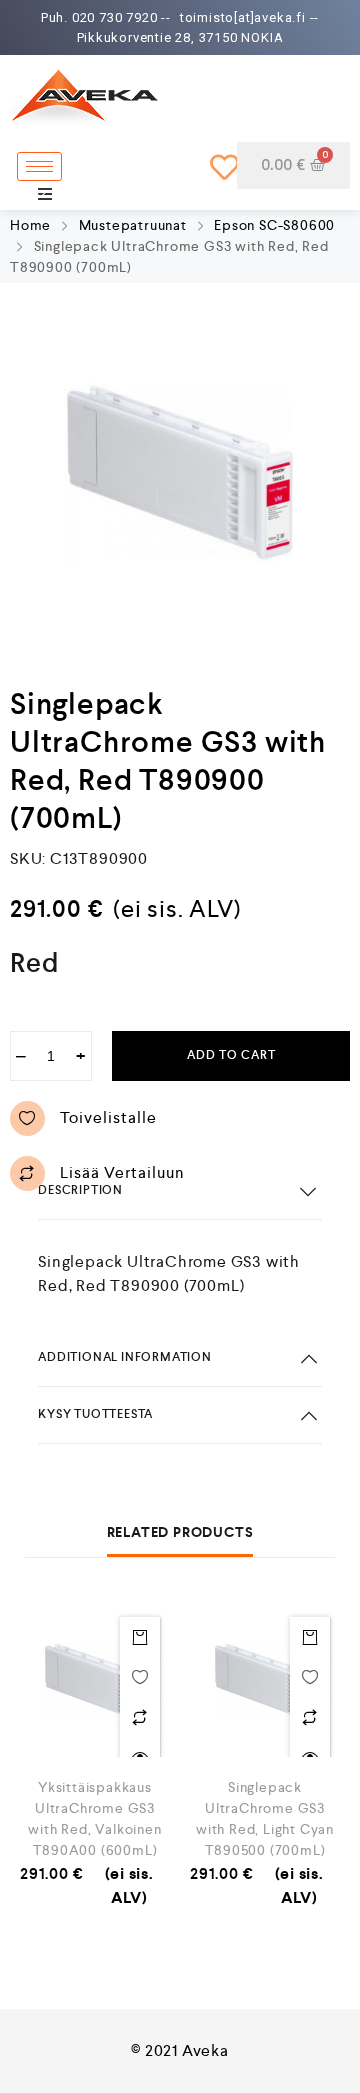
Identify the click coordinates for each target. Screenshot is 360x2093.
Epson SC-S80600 (274, 225)
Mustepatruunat (133, 225)
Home (30, 225)
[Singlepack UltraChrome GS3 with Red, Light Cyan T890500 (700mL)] (265, 1682)
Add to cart (231, 1055)
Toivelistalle (108, 1117)
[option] (180, 473)
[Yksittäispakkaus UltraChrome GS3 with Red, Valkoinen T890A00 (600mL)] (95, 1682)
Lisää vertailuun (122, 1172)
